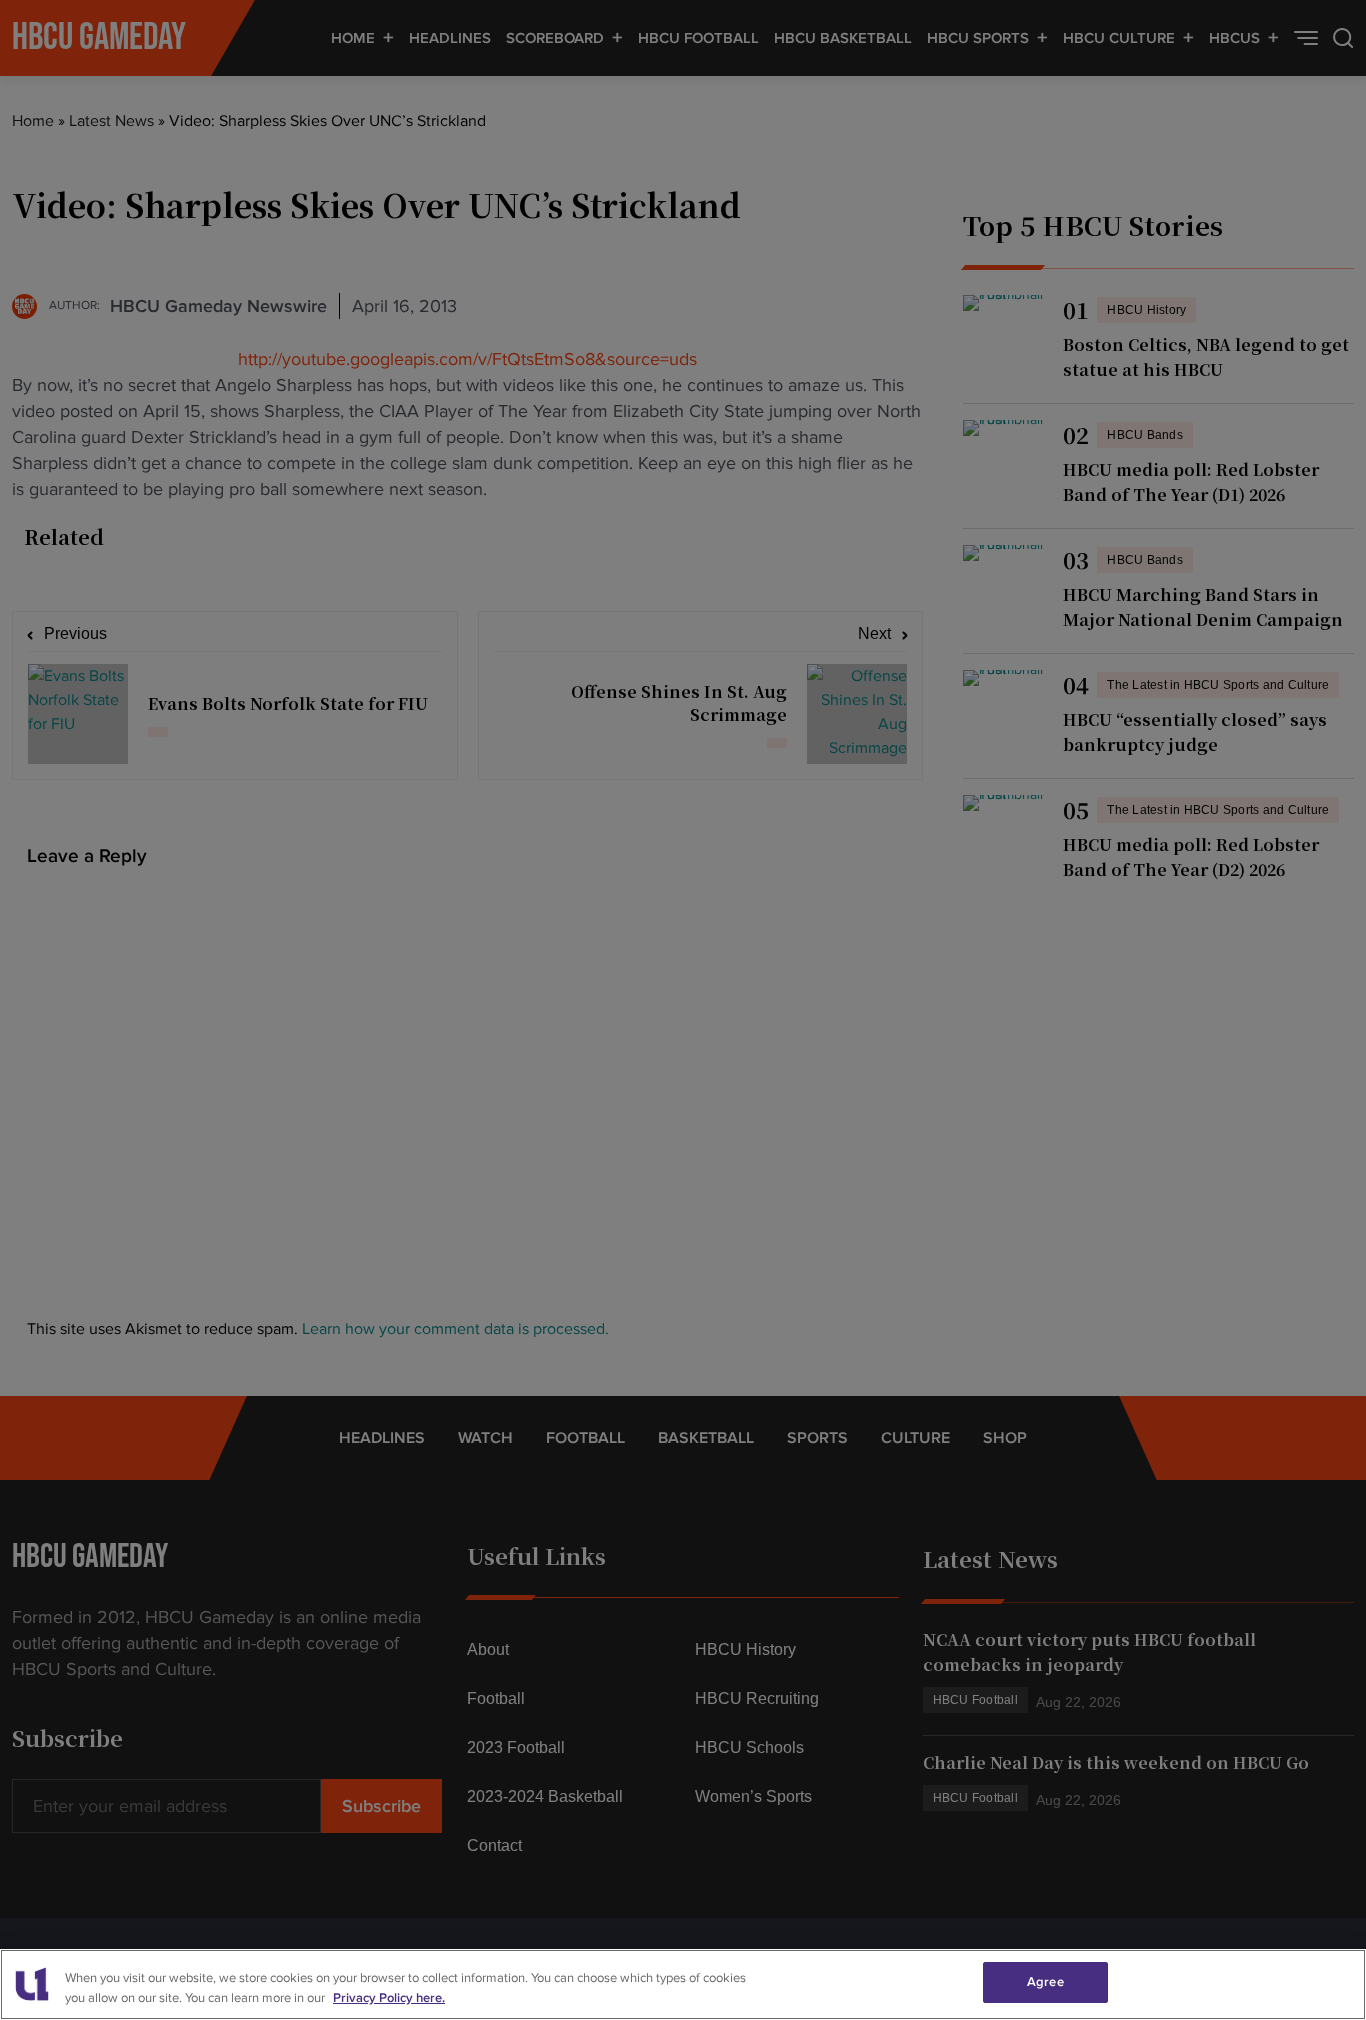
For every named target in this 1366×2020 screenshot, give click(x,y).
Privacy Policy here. (389, 1998)
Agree (1045, 1982)
